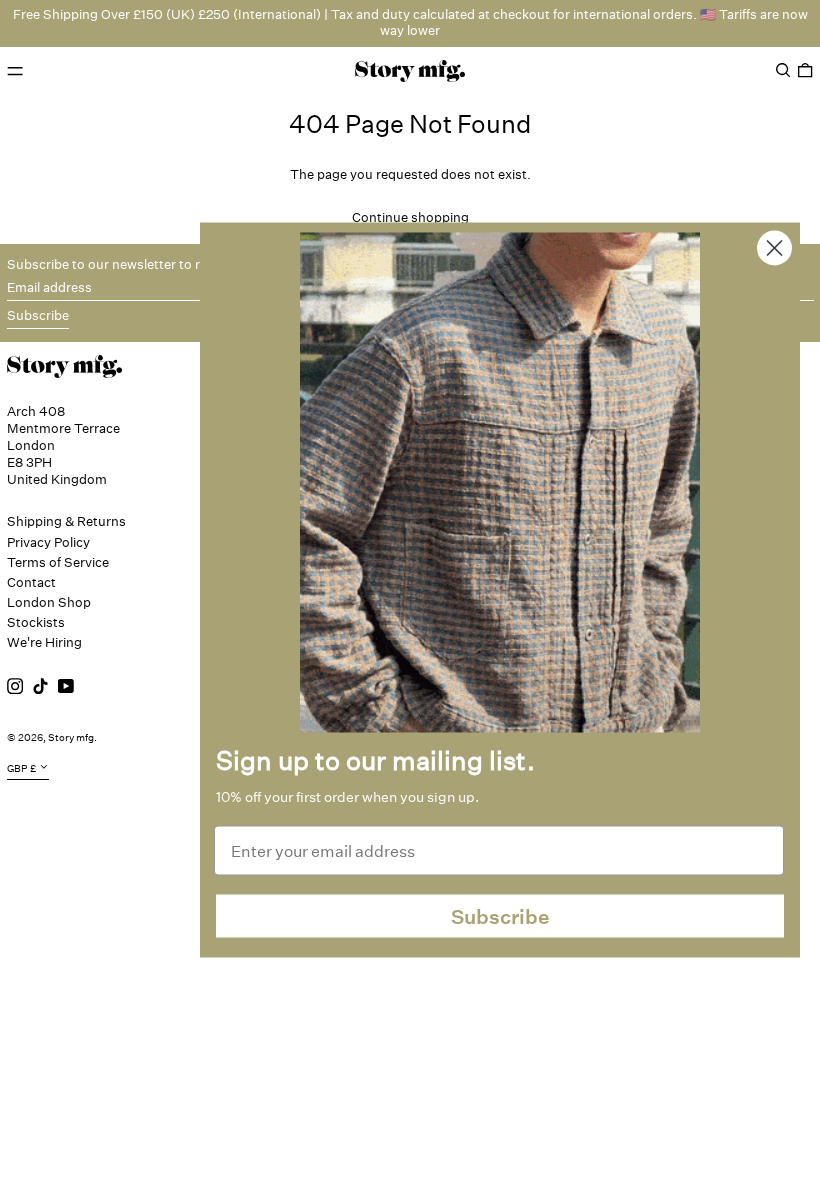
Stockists (36, 622)
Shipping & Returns (66, 521)
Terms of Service (58, 562)
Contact (31, 582)
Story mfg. (72, 738)
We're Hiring (44, 642)
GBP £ (21, 768)
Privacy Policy (48, 542)
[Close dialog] (774, 248)
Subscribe (500, 916)
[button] (783, 70)
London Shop (49, 602)
